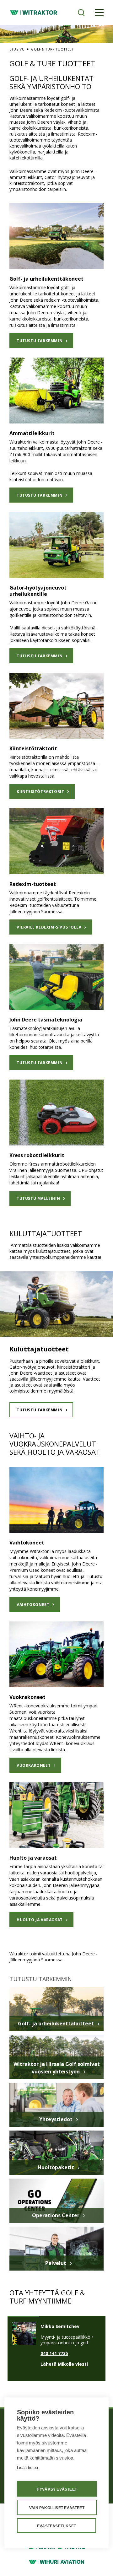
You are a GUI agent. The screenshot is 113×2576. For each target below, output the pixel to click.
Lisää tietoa (27, 2468)
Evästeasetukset (56, 2526)
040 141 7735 (54, 2353)
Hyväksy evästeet (57, 2489)
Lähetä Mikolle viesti (64, 2364)
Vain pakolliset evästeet (57, 2508)
